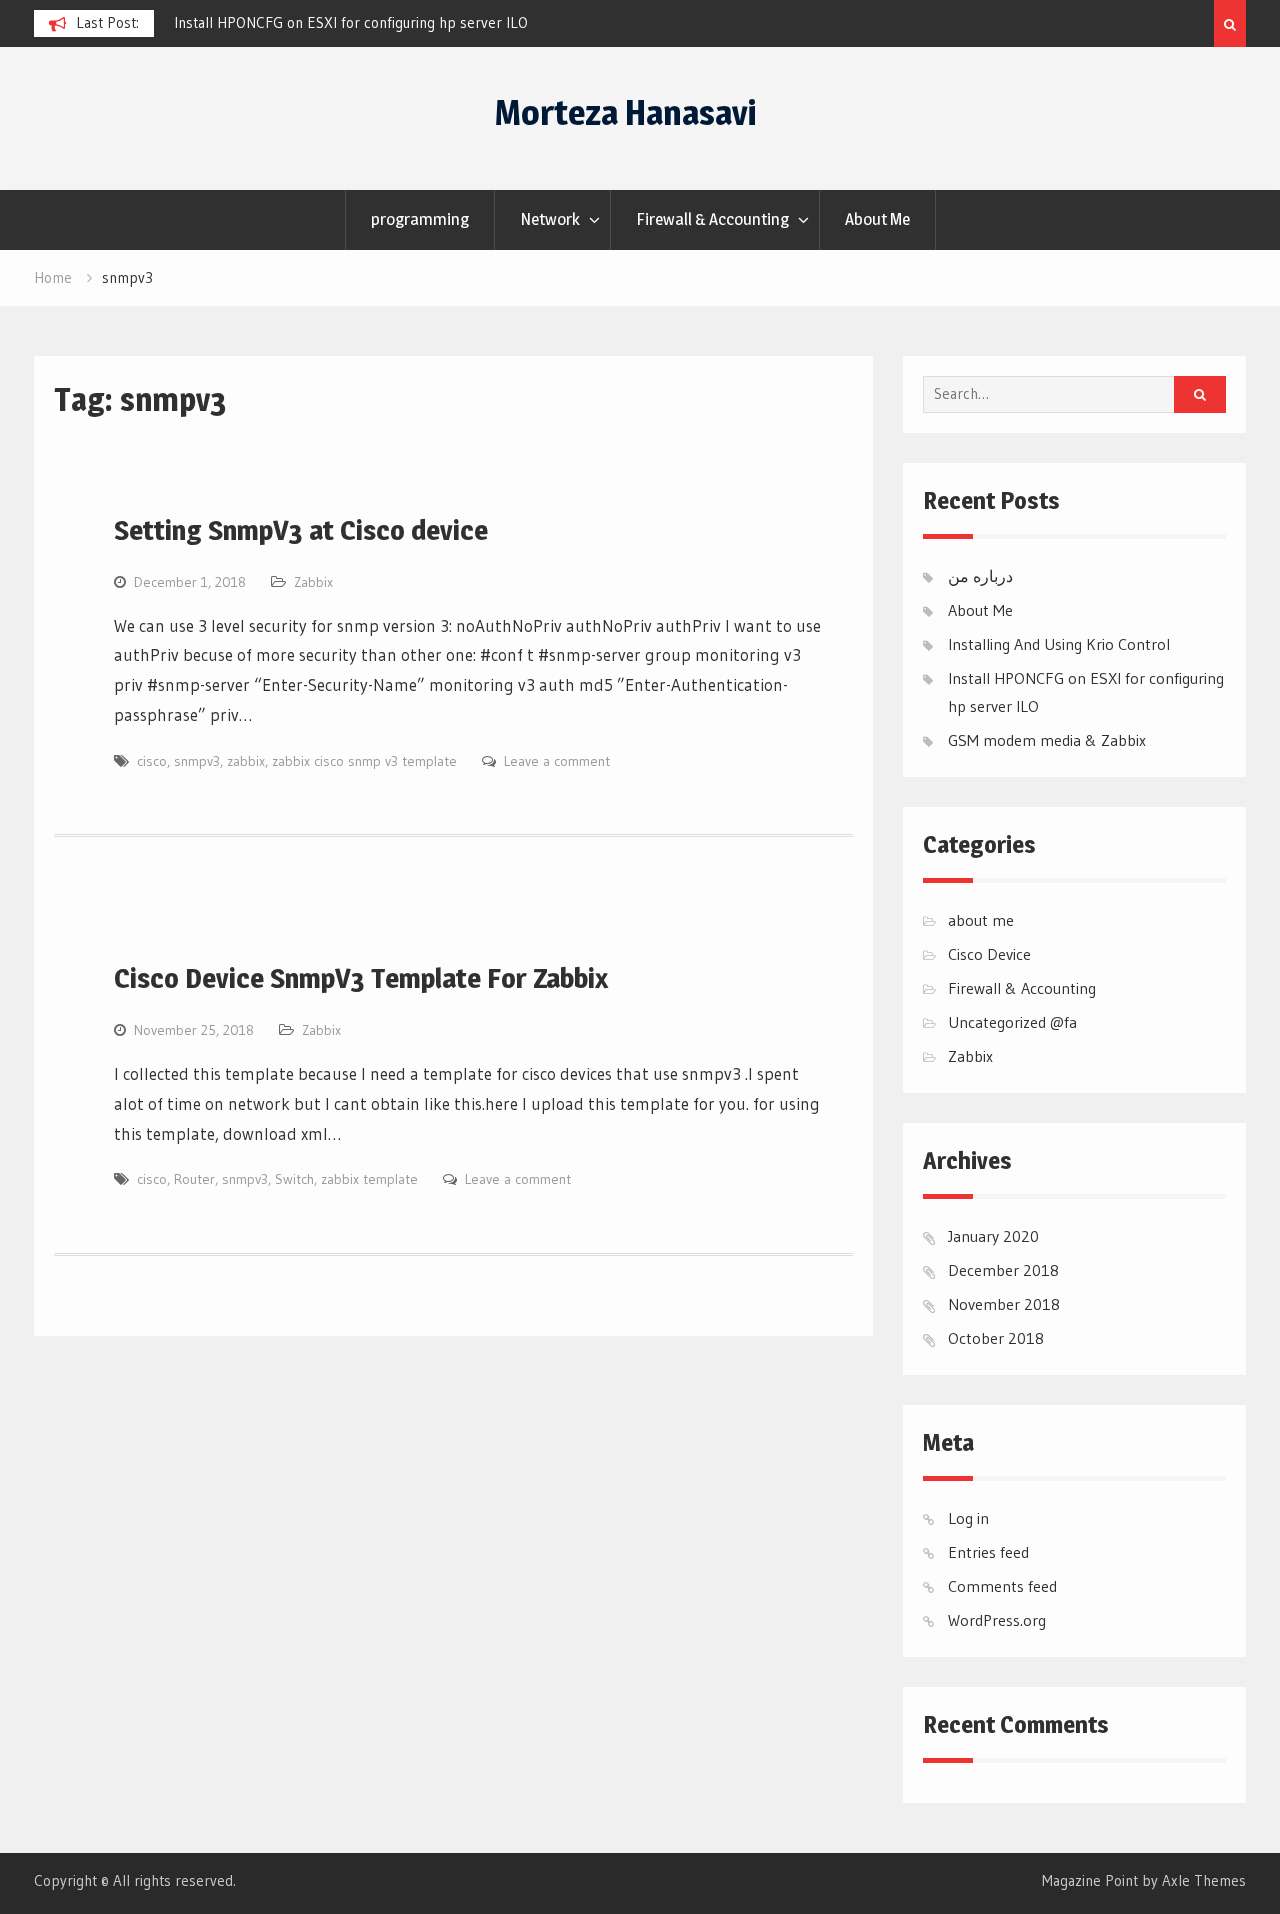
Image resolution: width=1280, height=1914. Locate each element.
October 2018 (996, 1338)
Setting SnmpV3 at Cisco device (301, 530)
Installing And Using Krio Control (1059, 644)
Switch (294, 1179)
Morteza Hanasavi (625, 112)
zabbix (246, 761)
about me (981, 920)
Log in (968, 1518)
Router (194, 1179)
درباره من (980, 576)
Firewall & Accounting (712, 219)
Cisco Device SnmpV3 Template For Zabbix (361, 978)
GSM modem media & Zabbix (1047, 740)
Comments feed (1002, 1586)
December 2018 (1003, 1270)
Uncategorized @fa (1012, 1022)
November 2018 (1004, 1304)
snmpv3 (197, 761)
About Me (877, 219)
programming (420, 219)
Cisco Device (989, 954)
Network (550, 219)
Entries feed (988, 1552)
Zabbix (313, 582)
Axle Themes (1204, 1880)
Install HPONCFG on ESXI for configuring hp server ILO (351, 22)
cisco (152, 761)
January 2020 (993, 1236)
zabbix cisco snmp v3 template (364, 761)
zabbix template (369, 1179)
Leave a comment (557, 761)
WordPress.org (997, 1620)
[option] (354, 23)
